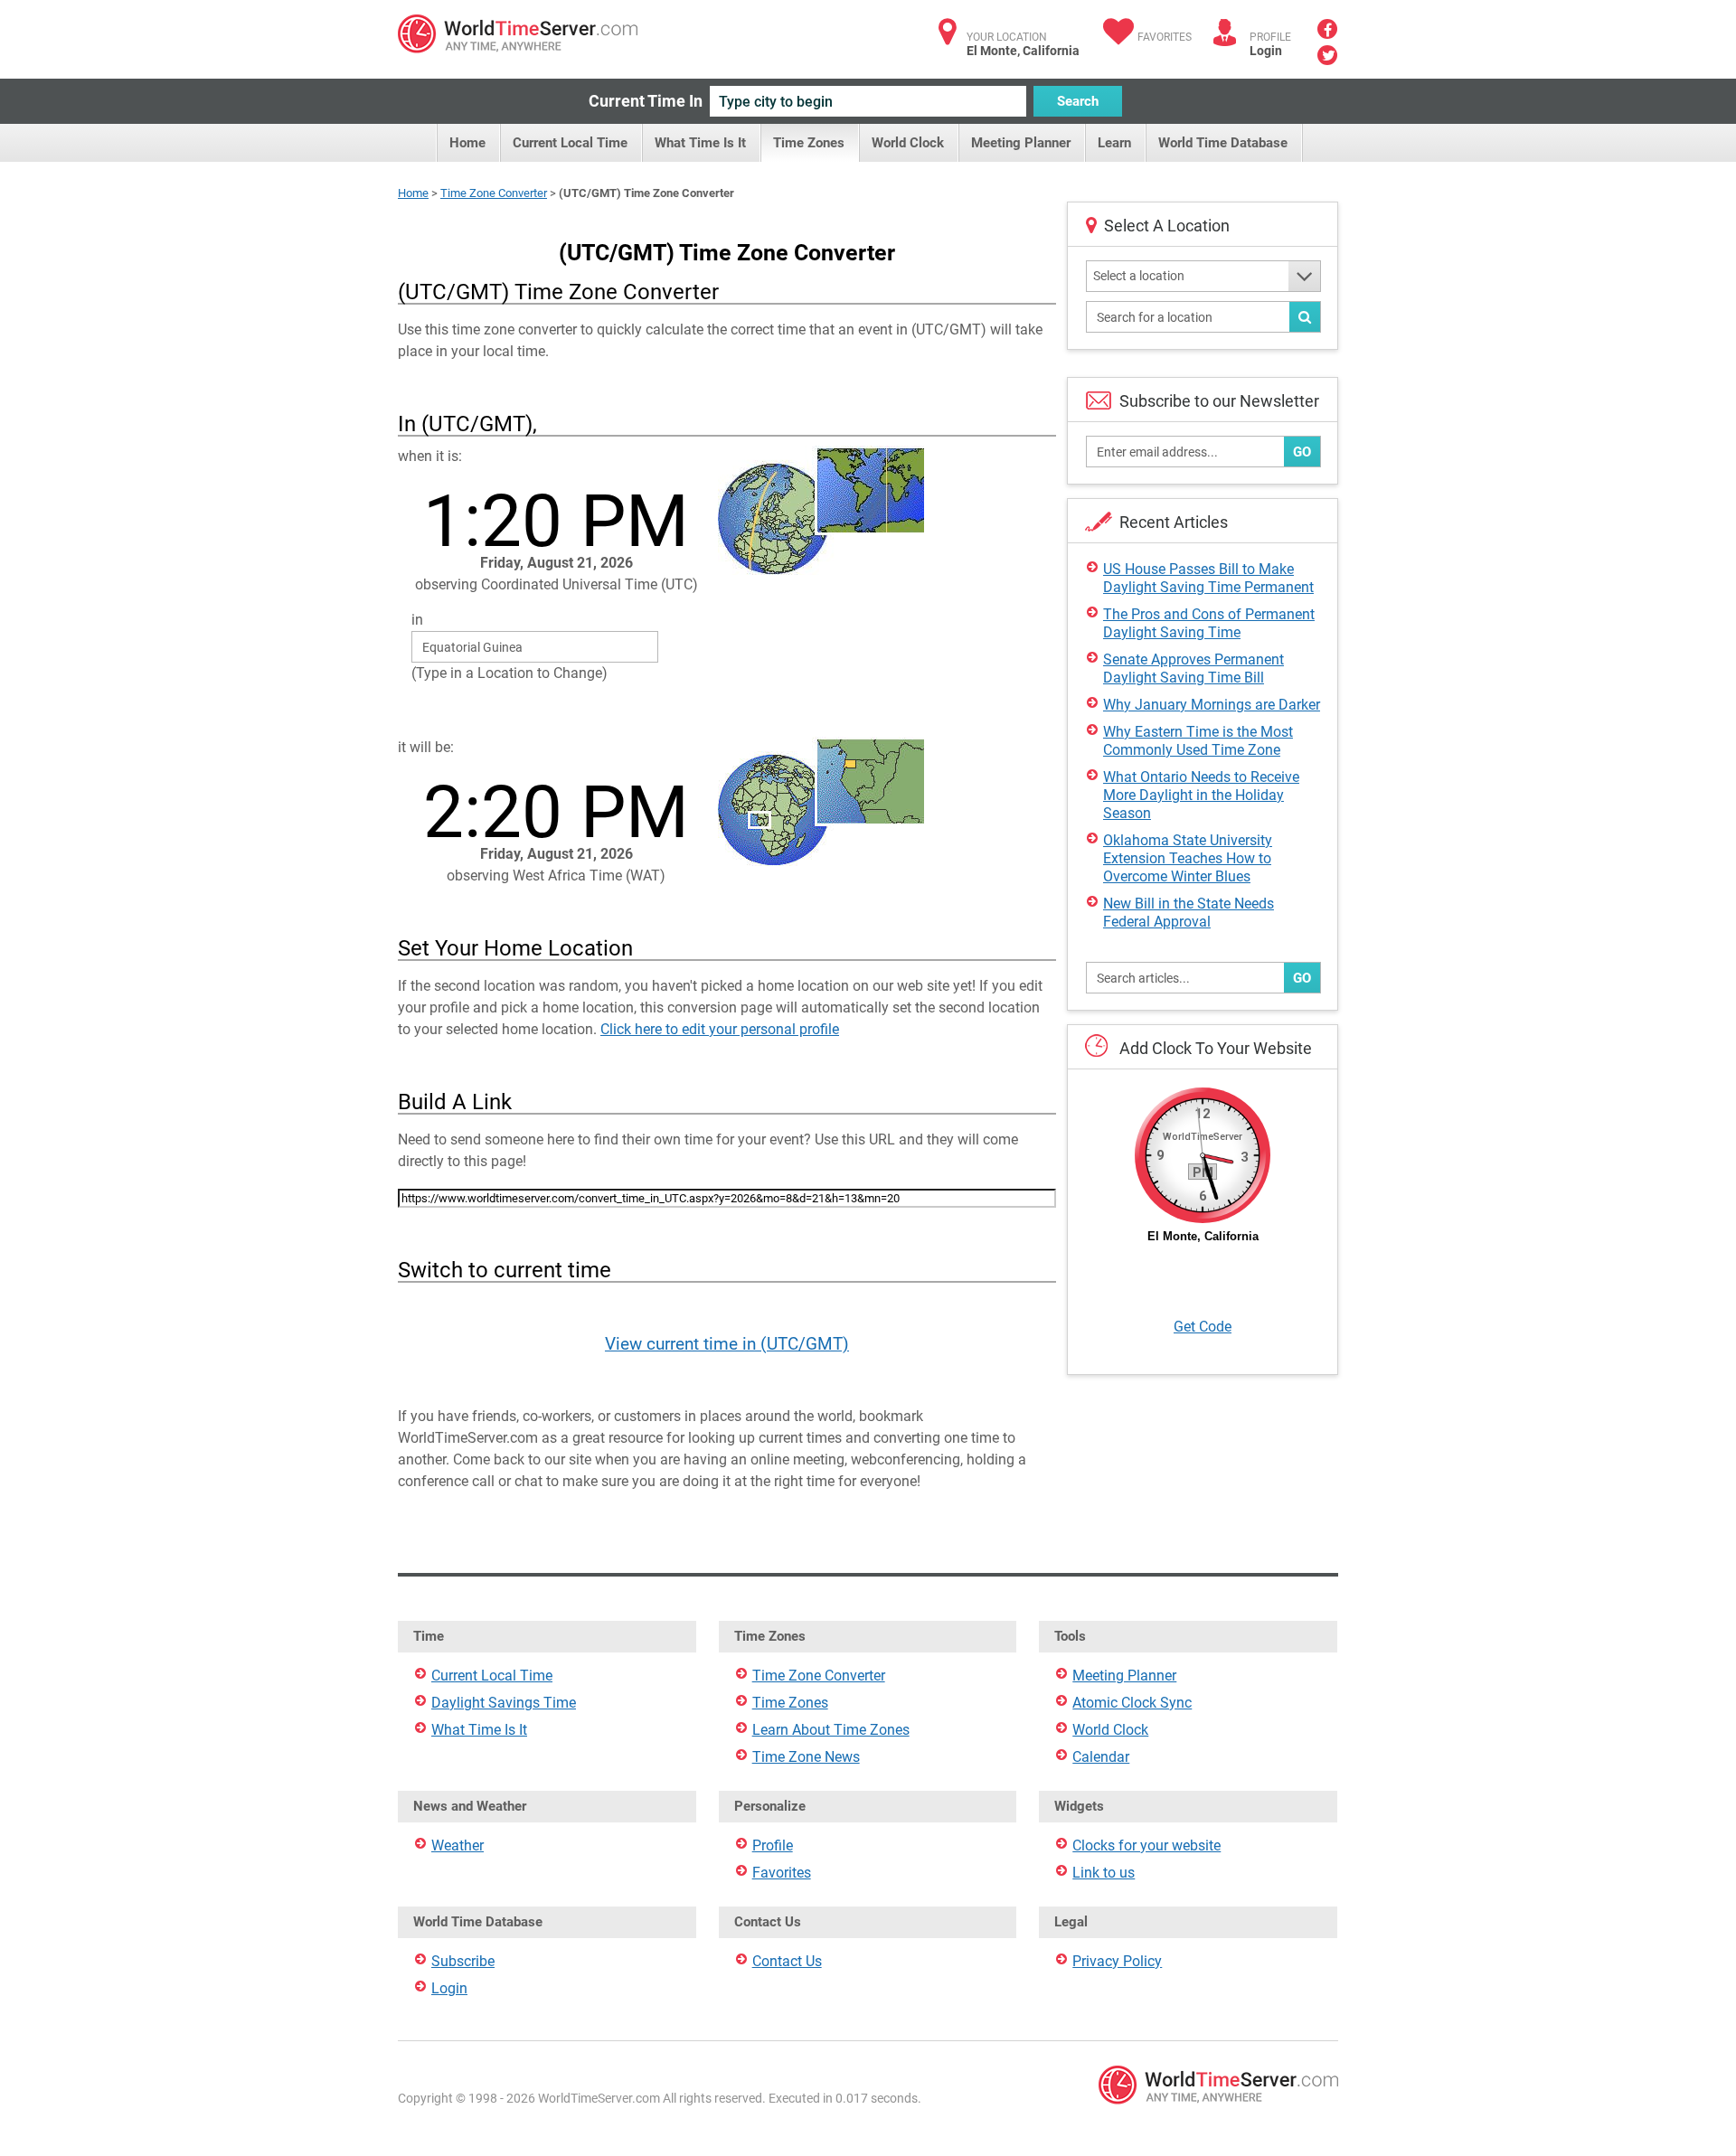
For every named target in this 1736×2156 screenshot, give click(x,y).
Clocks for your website (1146, 1845)
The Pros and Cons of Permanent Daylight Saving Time (1209, 623)
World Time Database (1223, 143)
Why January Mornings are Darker (1212, 705)
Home (467, 143)
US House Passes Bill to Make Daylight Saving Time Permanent (1208, 578)
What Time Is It (700, 143)
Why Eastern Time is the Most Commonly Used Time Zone (1198, 741)
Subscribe (463, 1961)
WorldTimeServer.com (518, 34)
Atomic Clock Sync (1132, 1703)
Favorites (1165, 37)
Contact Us (787, 1961)
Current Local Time (570, 143)
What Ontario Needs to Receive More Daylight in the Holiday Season (1201, 795)
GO (1302, 452)
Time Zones (809, 143)
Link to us (1104, 1873)
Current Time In (646, 101)
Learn (1114, 143)
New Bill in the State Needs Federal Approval (1189, 913)
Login (1266, 51)
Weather (458, 1845)
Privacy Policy (1117, 1961)
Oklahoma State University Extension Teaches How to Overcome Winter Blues (1188, 858)
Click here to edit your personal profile (720, 1029)
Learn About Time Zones (831, 1730)
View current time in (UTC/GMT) (727, 1344)
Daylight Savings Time (504, 1703)
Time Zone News (806, 1757)
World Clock (908, 143)
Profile (773, 1845)
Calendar (1101, 1757)
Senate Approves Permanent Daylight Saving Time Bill (1193, 668)
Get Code (1203, 1327)
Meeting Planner (1021, 143)
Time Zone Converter (494, 193)
